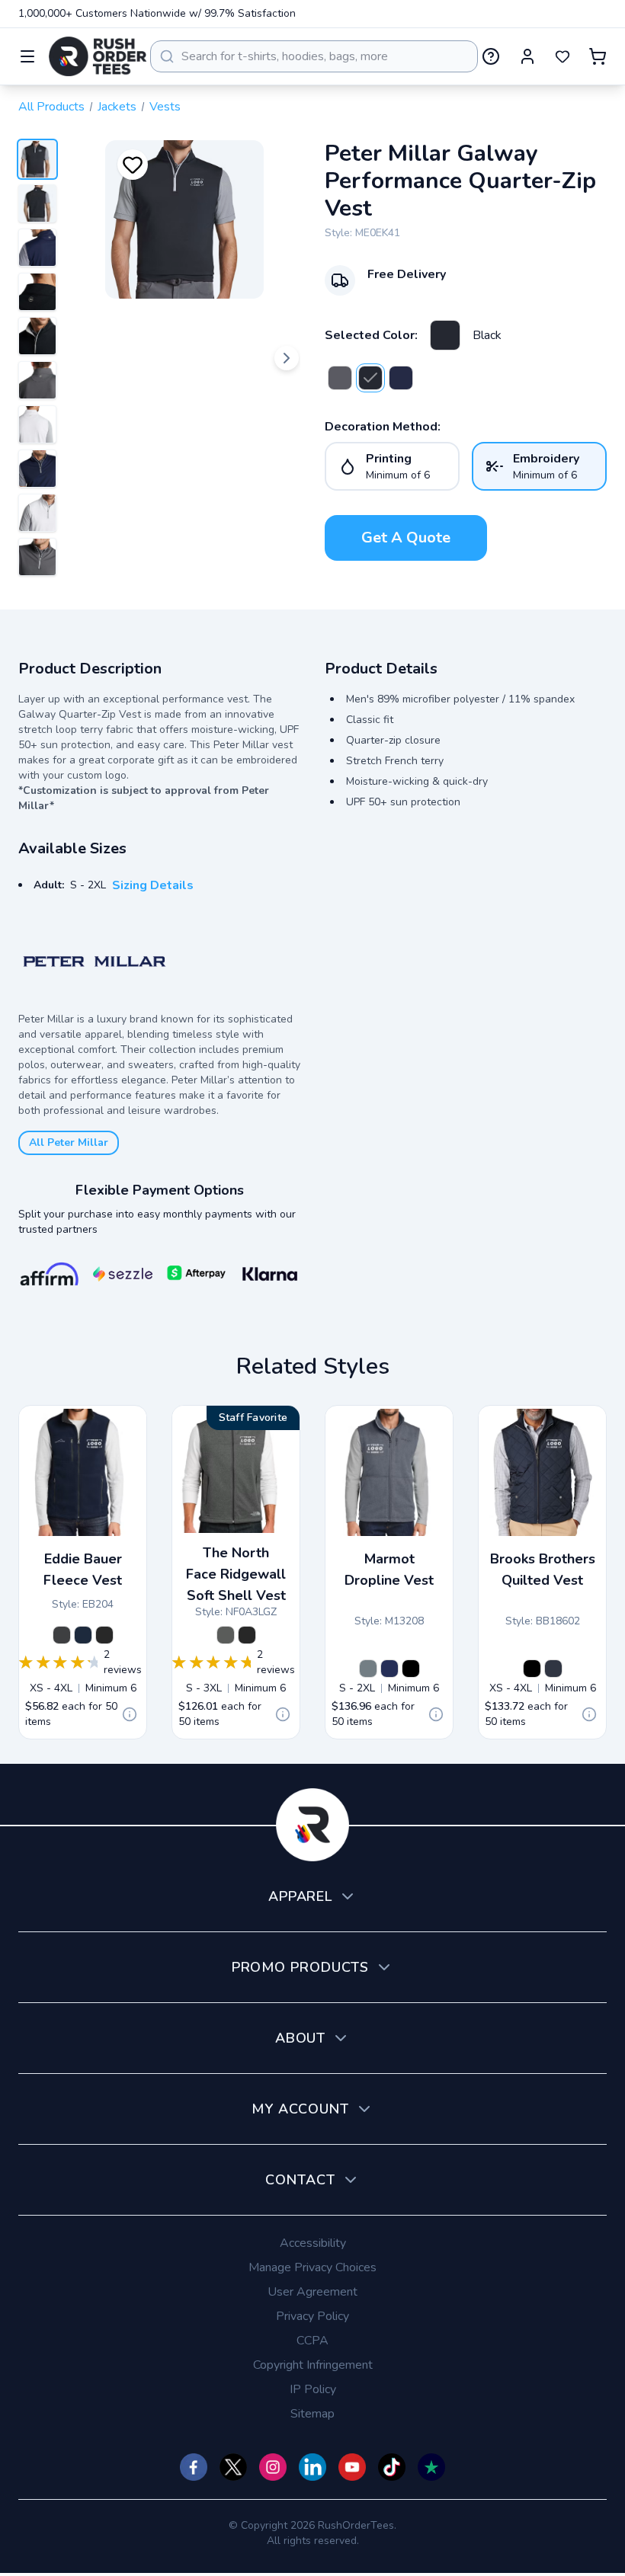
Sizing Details (153, 885)
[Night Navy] (553, 1669)
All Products (51, 107)
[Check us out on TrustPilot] (431, 2467)
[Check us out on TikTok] (392, 2467)
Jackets (117, 107)
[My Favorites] (562, 56)
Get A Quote (406, 538)
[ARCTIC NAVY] (389, 1669)
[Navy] (401, 378)
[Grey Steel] (62, 1635)
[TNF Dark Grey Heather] (226, 1635)
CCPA (312, 2341)
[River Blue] (83, 1635)
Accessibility (313, 2243)
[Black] (445, 335)
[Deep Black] (532, 1669)
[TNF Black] (247, 1635)
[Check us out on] (312, 2467)
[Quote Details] (130, 1714)
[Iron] (340, 378)
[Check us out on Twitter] (233, 2467)
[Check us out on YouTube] (352, 2467)
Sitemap (312, 2414)
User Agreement (312, 2292)
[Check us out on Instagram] (273, 2467)
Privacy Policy (312, 2316)
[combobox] (314, 56)
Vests (165, 107)
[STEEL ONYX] (368, 1669)
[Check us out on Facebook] (194, 2467)
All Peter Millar (69, 1142)
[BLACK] (411, 1669)
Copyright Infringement (313, 2365)
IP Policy (313, 2389)
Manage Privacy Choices (312, 2267)
